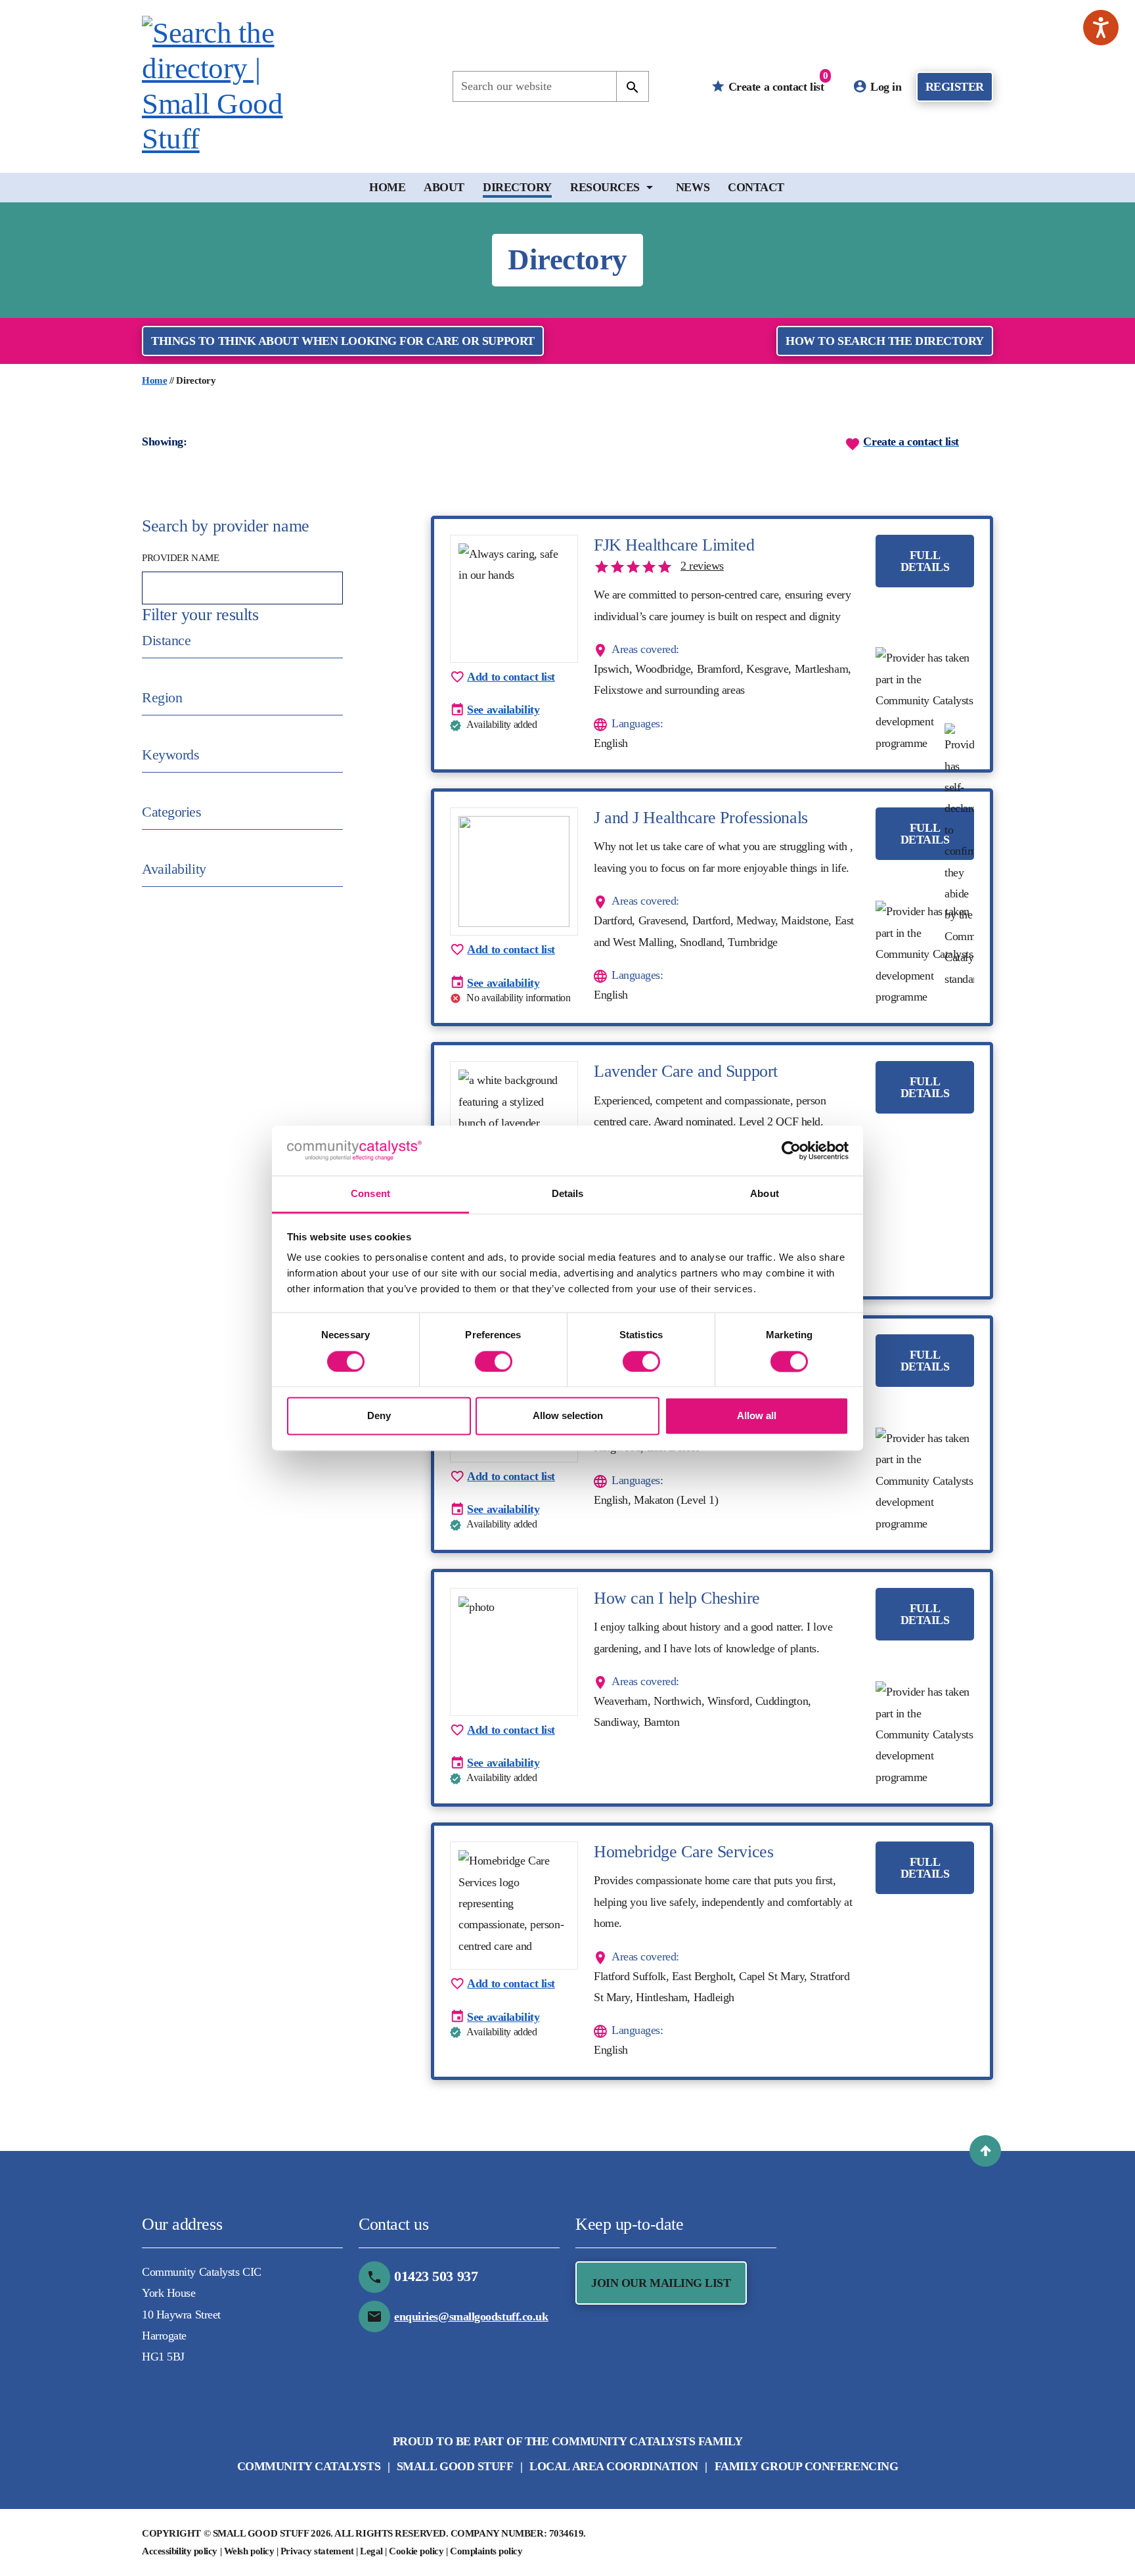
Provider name (180, 558)
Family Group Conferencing (807, 2466)
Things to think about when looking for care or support (343, 341)
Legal (371, 2551)
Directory (517, 187)
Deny (379, 1416)
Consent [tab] (370, 1194)
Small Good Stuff (455, 2466)
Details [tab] (568, 1194)
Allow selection (568, 1416)
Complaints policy (486, 2551)
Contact (756, 187)
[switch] (494, 1361)
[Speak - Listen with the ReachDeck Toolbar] (1101, 28)
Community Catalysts (309, 2466)
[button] (985, 2151)
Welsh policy (249, 2551)
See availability (503, 710)
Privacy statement (317, 2551)
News (693, 187)
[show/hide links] (650, 187)
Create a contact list (776, 82)
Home (387, 187)
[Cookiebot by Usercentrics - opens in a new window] (791, 1150)
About (444, 187)
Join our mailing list (661, 2283)
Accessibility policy (180, 2551)
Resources (605, 187)
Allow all (757, 1416)
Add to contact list (511, 677)
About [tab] (765, 1194)
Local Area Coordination (614, 2466)
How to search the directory (885, 341)
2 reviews (702, 566)
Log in (885, 87)
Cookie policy (416, 2551)
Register (955, 87)
